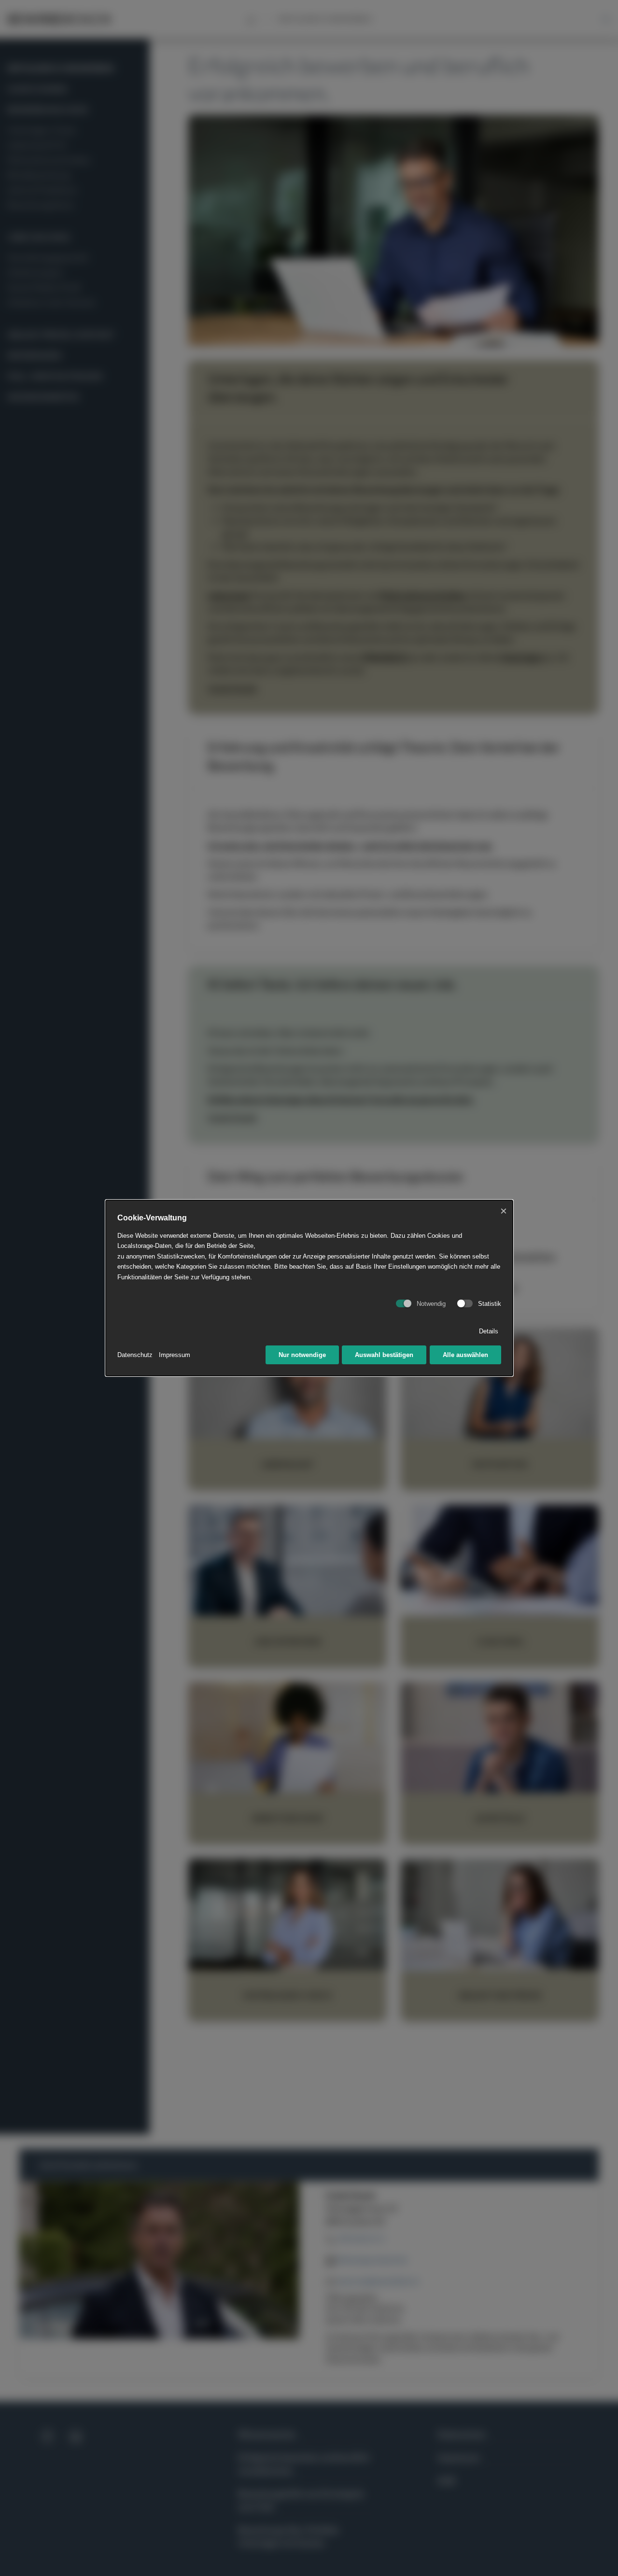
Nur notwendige (302, 1355)
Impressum (175, 1355)
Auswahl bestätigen (384, 1355)
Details (489, 1331)
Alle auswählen (465, 1355)
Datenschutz (135, 1355)
